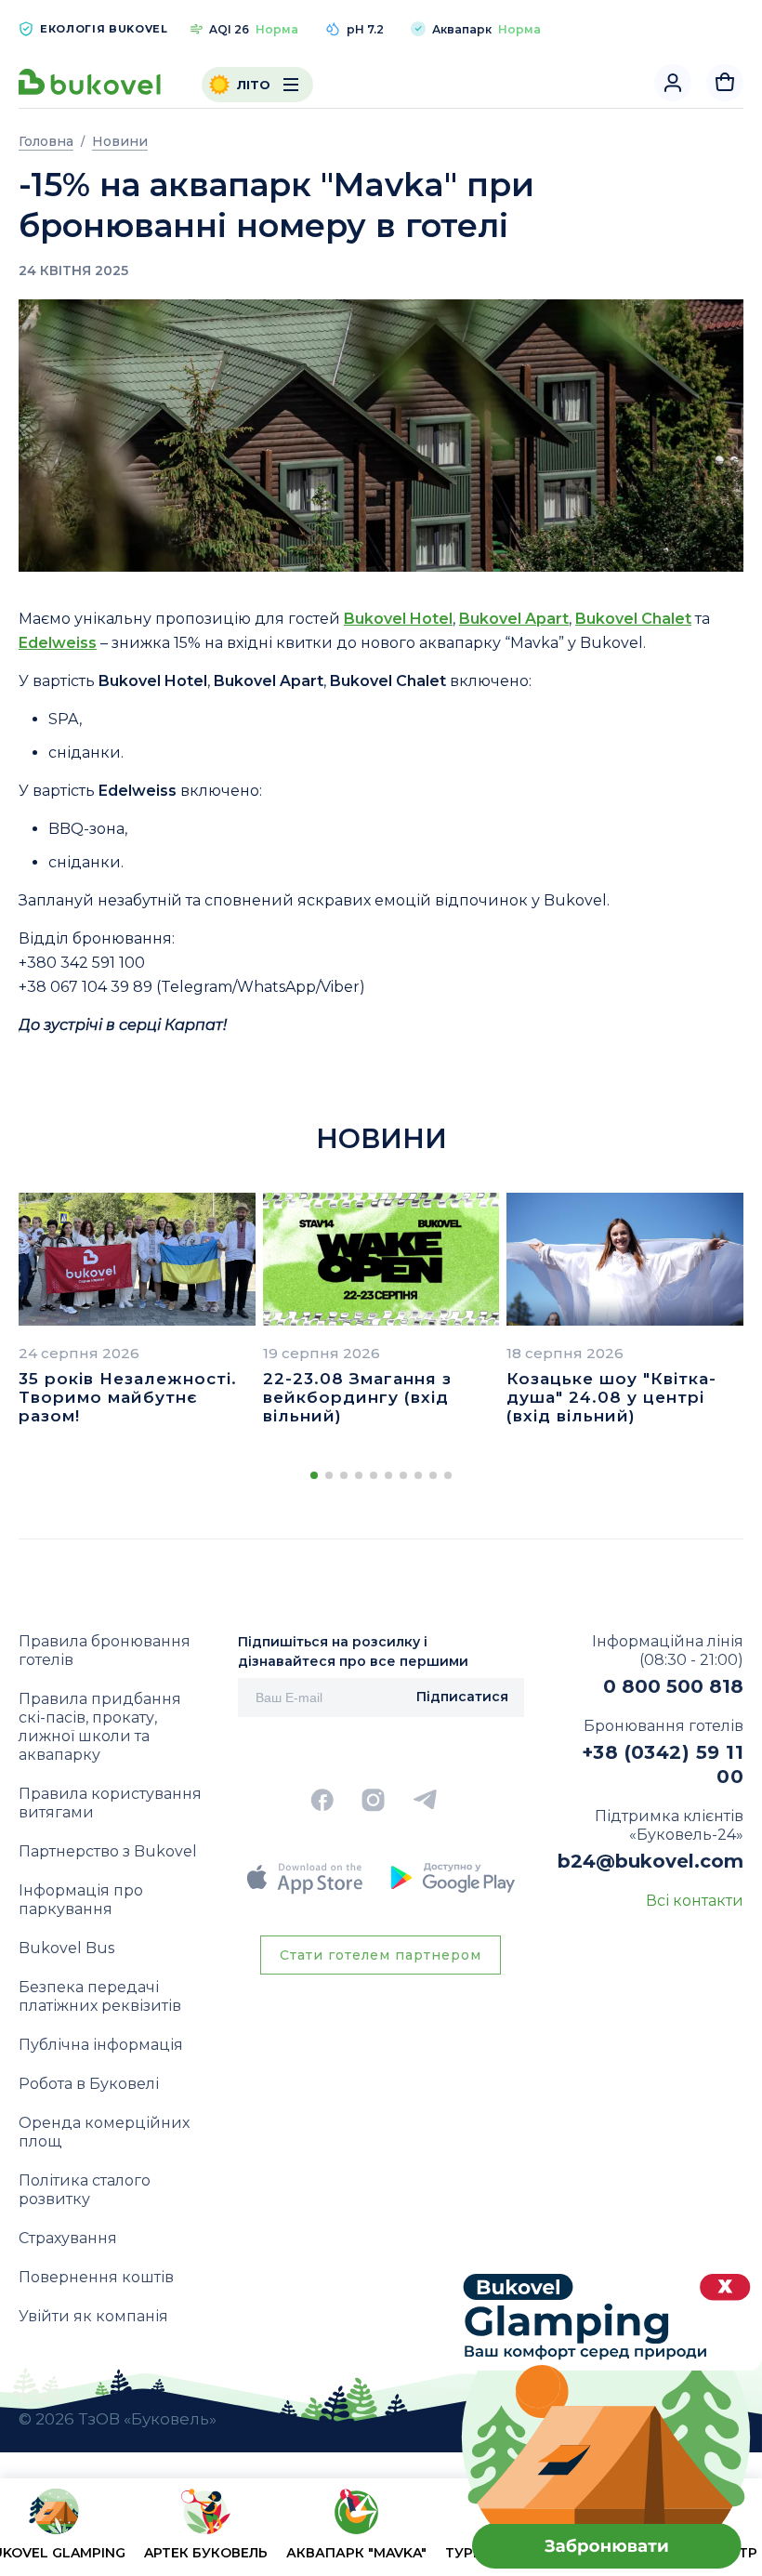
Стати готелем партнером (381, 1955)
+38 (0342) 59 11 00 (663, 1764)
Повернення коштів (96, 2277)
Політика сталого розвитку (85, 2190)
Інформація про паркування (81, 1900)
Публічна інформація (101, 2045)
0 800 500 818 (673, 1686)
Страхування (68, 2238)
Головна (46, 141)
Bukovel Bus (66, 1948)
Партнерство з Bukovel (108, 1851)
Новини (120, 141)
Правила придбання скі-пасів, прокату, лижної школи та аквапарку (100, 1727)
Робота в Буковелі (89, 2084)
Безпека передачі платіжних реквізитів (100, 1996)
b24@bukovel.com (650, 1861)
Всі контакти (695, 1901)
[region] (381, 2531)
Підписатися (462, 1697)
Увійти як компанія (93, 2316)
